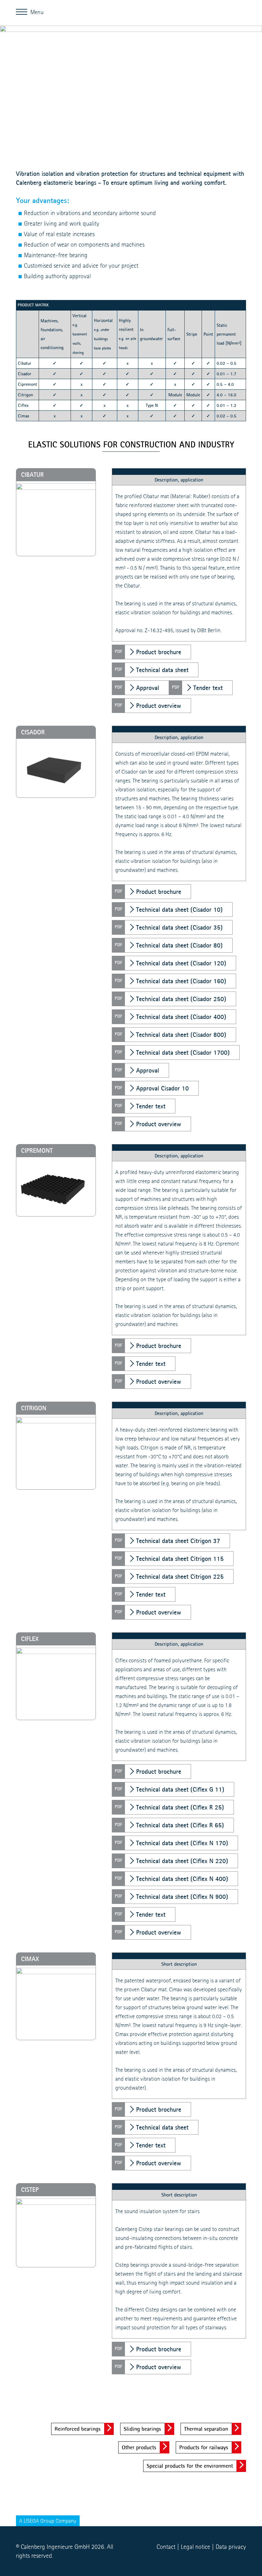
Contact (166, 2547)
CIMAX (30, 1959)
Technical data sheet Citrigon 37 (178, 1541)
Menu (23, 11)
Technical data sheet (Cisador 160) (181, 981)
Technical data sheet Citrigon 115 (180, 1559)
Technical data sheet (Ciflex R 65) (180, 1825)
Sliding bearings (142, 2429)
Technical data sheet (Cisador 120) (181, 963)
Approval (148, 688)
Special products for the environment (190, 2466)
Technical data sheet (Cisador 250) (181, 999)
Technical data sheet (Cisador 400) (181, 1017)
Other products (139, 2447)
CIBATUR (32, 475)
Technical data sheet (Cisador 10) (179, 910)
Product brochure (159, 652)
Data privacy (231, 2547)
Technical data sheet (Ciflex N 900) (182, 1897)
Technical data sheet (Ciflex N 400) (182, 1879)
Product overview (159, 706)
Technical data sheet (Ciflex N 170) (182, 1843)
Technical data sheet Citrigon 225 (180, 1576)
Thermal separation (206, 2429)
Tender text (208, 688)
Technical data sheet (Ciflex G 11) (180, 1789)
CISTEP (30, 2190)
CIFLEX (30, 1639)
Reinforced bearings (78, 2429)
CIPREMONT (37, 1150)
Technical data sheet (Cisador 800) (181, 1035)
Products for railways (204, 2447)
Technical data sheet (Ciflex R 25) (180, 1807)
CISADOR (33, 732)
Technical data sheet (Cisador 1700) (183, 1052)
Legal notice (196, 2547)
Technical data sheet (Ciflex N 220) (182, 1861)
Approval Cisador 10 (162, 1088)
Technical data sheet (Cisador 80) (179, 945)
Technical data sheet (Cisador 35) (179, 927)
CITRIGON (34, 1408)
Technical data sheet (162, 670)
